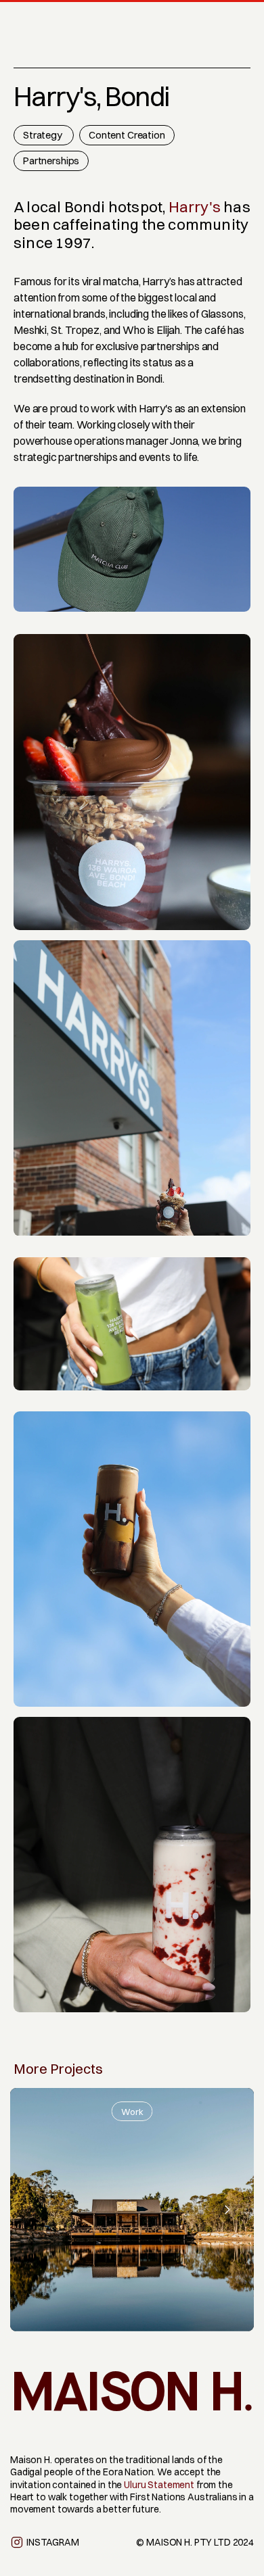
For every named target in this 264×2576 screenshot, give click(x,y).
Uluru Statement (159, 2485)
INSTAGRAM (53, 2542)
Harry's (195, 207)
